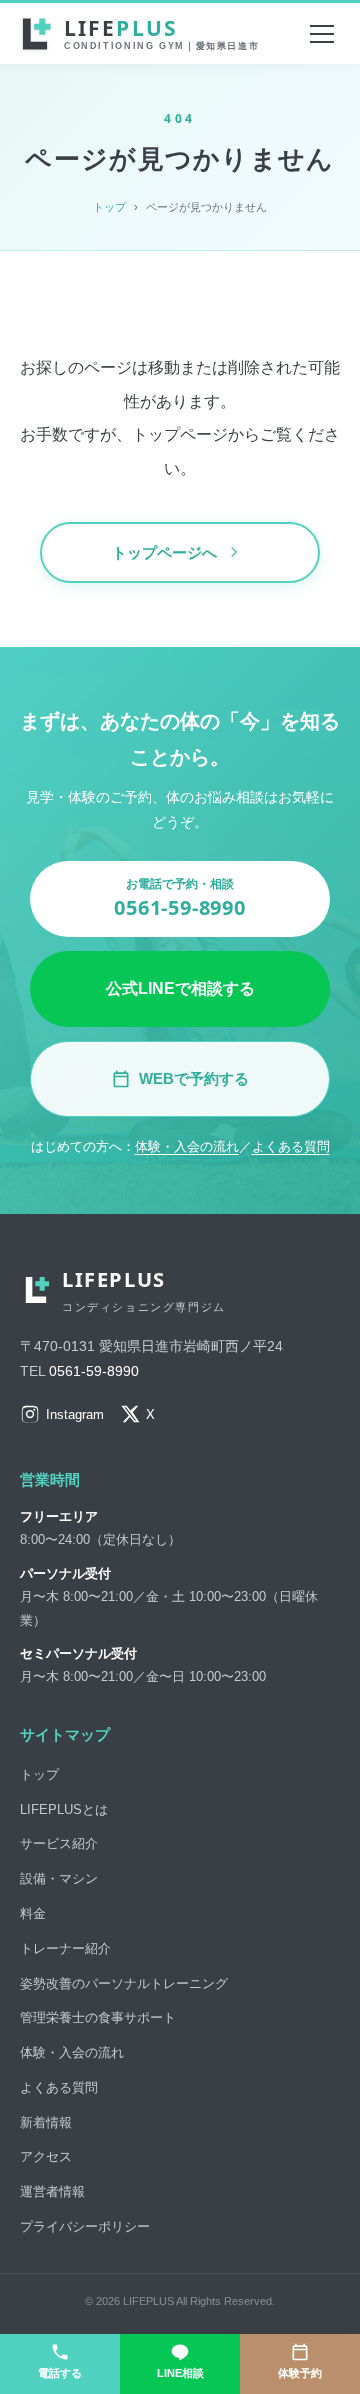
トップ (109, 207)
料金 (33, 1913)
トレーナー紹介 (65, 1948)
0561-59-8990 (94, 1371)
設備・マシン (59, 1878)
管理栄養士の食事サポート (98, 2017)
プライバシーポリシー (85, 2226)
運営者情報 (52, 2191)
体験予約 (300, 2373)
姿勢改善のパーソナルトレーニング (124, 1983)
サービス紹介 (59, 1843)
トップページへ (164, 552)
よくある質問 (291, 1146)
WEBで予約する (194, 1078)
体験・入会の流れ (187, 1146)
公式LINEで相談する (180, 988)
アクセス (46, 2156)
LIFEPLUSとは (64, 1809)
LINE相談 (180, 2373)
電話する (60, 2373)
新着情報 (46, 2122)
